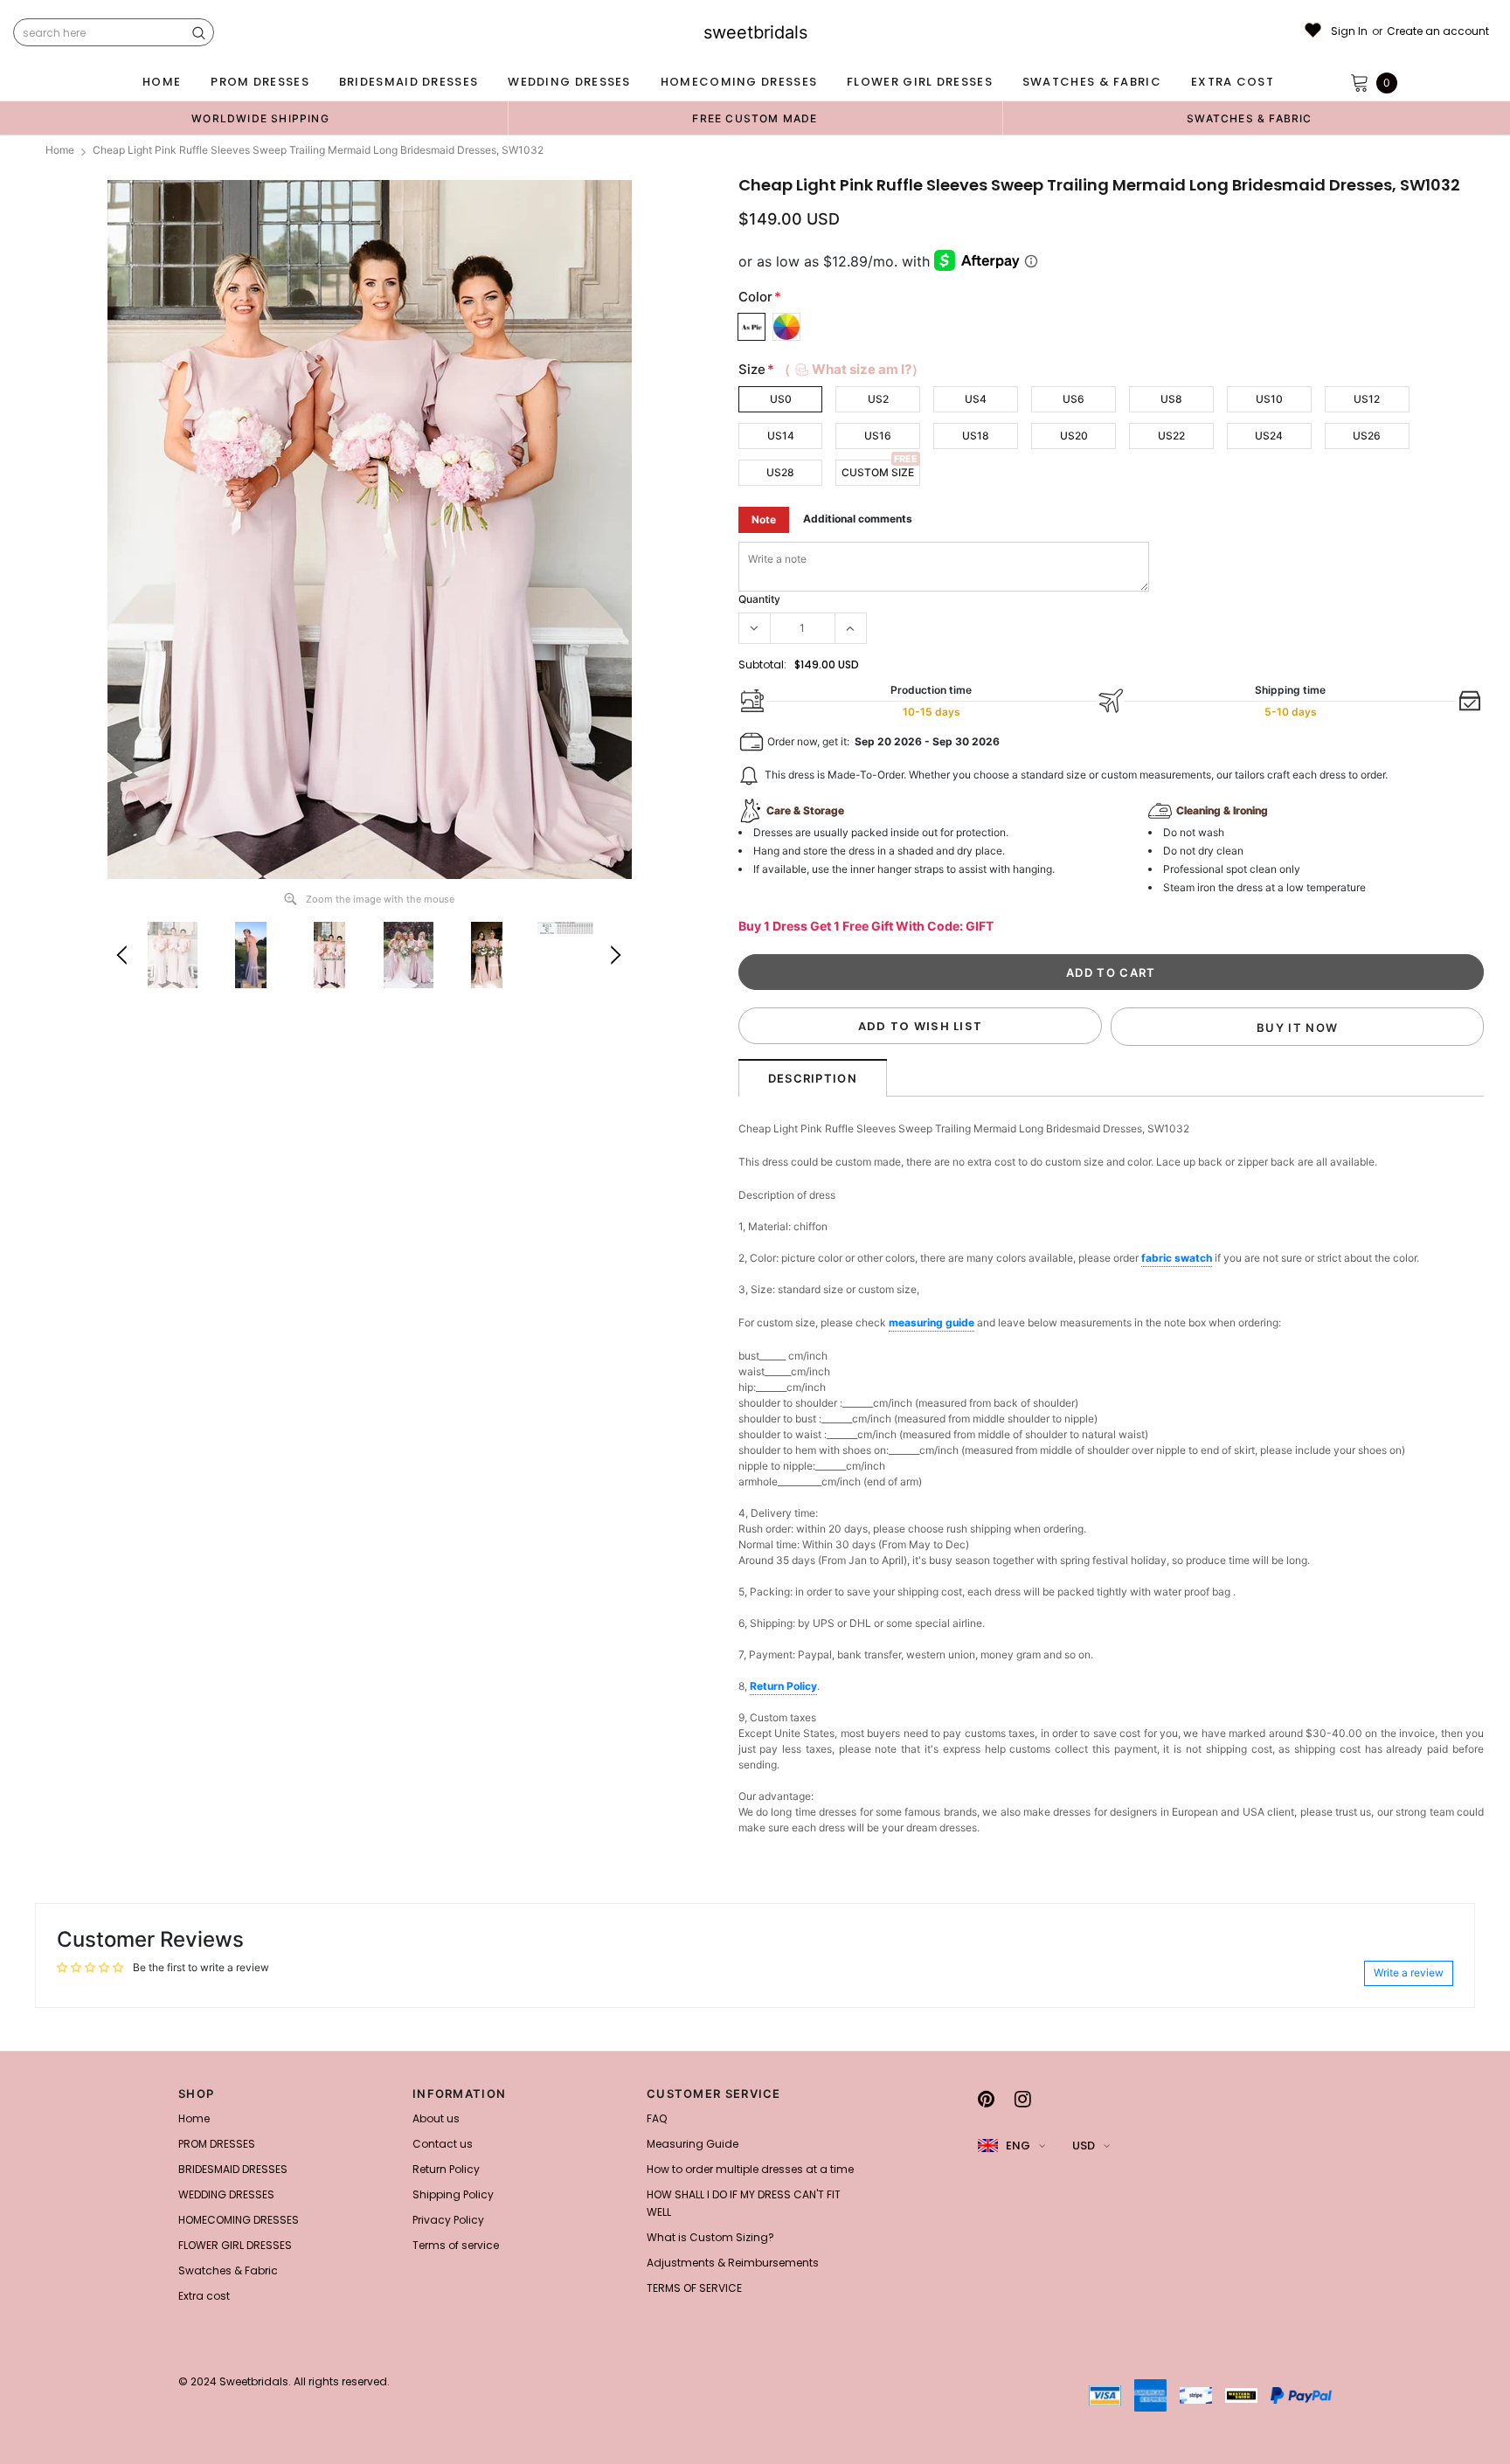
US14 (781, 436)
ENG (1018, 2146)
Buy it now (1297, 1028)
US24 (1269, 436)
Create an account (1438, 31)
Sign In (1349, 31)
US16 (878, 436)
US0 (781, 399)
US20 (1074, 436)
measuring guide (932, 1322)
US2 (878, 399)
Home (60, 150)
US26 (1367, 436)
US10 (1269, 399)
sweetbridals (755, 32)
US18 (976, 436)
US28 (780, 472)
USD (1084, 2146)
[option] (260, 118)
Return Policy (783, 1686)
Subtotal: (762, 664)
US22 (1171, 436)
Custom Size (878, 472)
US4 (976, 399)
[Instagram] (1023, 2099)
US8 (1171, 399)
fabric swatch (1177, 1258)
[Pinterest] (986, 2099)
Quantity (759, 599)
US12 (1367, 399)
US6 (1074, 399)
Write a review (1409, 1973)
